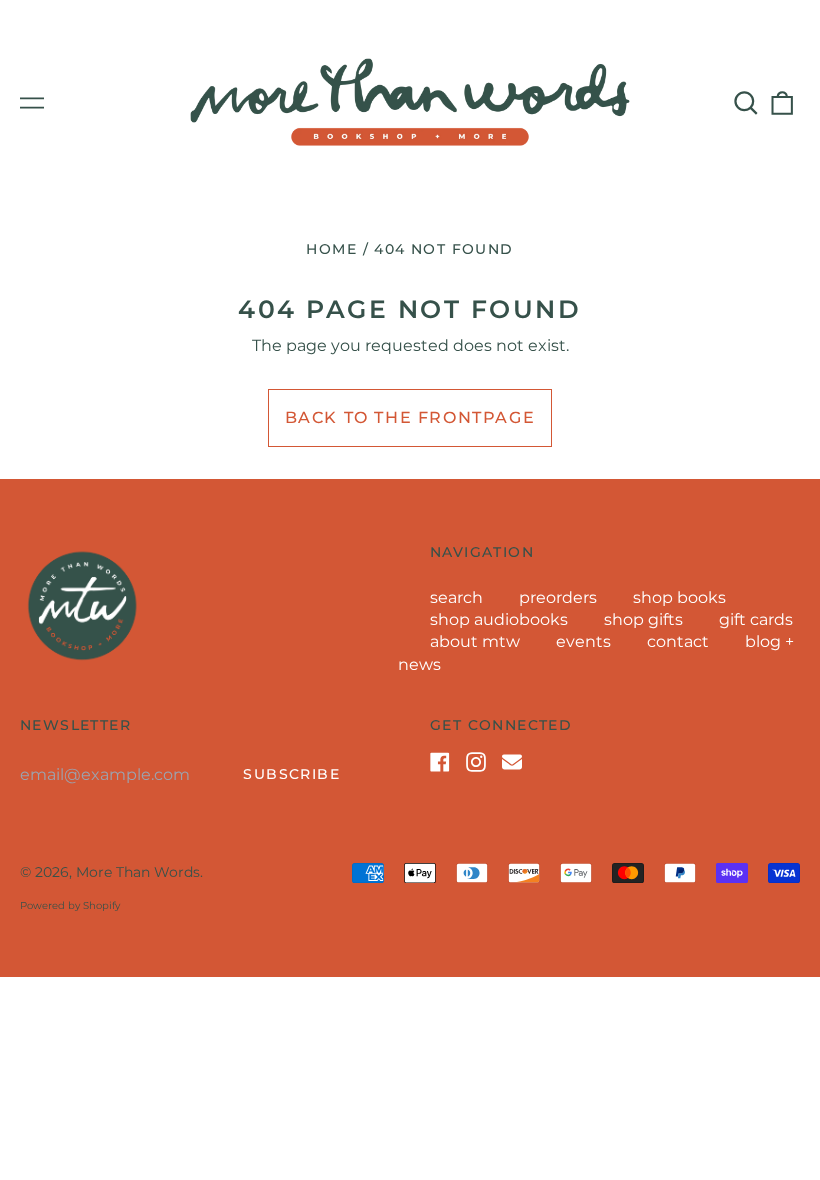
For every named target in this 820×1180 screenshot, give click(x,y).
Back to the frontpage (410, 417)
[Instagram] (476, 762)
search (456, 597)
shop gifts (643, 619)
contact (678, 641)
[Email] (512, 762)
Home (331, 249)
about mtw (475, 641)
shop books (679, 597)
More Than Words (138, 872)
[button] (746, 103)
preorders (558, 597)
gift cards (756, 619)
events (583, 641)
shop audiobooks (499, 619)
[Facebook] (440, 762)
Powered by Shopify (70, 905)
